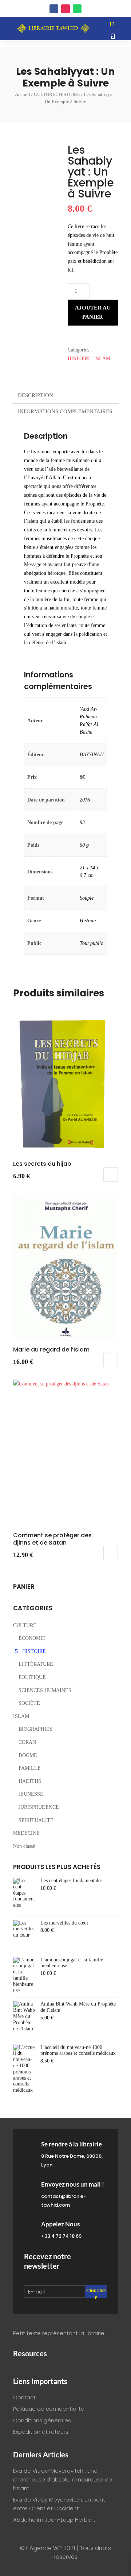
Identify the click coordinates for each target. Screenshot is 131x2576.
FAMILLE (30, 1768)
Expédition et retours (41, 2432)
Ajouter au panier (93, 312)
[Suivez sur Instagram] (65, 9)
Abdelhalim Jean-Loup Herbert (54, 2520)
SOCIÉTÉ (29, 1703)
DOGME (28, 1755)
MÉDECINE (26, 1833)
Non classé (24, 1846)
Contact (24, 2397)
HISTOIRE (70, 94)
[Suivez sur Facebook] (54, 9)
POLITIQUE (32, 1677)
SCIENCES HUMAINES (45, 1690)
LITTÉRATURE (36, 1664)
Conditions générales (42, 2420)
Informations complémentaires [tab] (65, 411)
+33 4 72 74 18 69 (61, 2236)
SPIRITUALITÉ (36, 1820)
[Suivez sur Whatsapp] (77, 9)
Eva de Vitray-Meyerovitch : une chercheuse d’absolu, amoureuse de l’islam (63, 2479)
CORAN (27, 1742)
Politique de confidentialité (49, 2409)
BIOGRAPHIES (35, 1729)
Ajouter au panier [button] (111, 1174)
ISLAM (102, 359)
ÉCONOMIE (32, 1638)
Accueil (23, 94)
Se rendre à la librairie (72, 2144)
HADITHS (30, 1781)
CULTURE (45, 94)
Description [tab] (35, 395)
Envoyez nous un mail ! (73, 2184)
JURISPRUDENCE (39, 1807)
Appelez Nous (60, 2224)
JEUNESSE (31, 1794)
